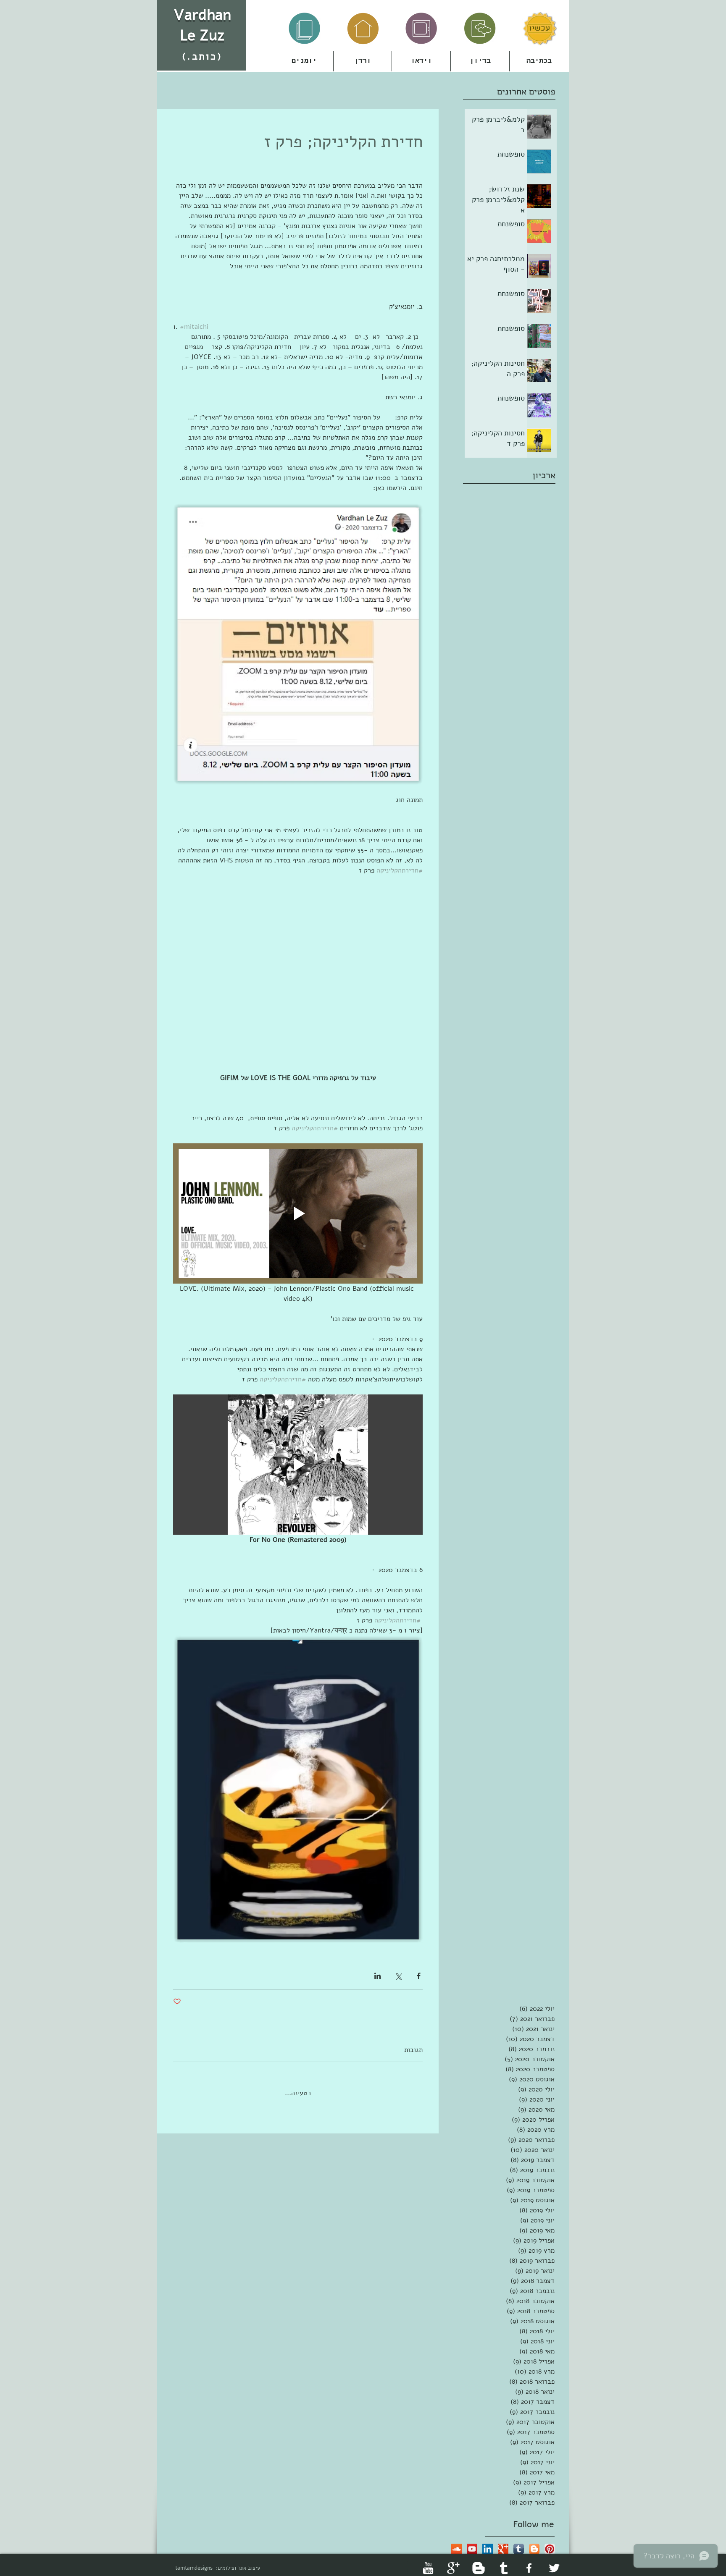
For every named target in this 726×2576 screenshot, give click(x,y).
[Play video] (298, 1213)
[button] (363, 61)
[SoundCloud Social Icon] (456, 2542)
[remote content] (298, 979)
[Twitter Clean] (554, 2561)
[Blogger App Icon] (534, 2542)
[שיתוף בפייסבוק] (419, 1976)
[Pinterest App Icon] (550, 2542)
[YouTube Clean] (428, 2561)
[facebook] (529, 2561)
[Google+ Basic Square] (503, 2542)
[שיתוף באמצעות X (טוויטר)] (398, 1976)
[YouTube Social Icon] (472, 2542)
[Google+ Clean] (453, 2561)
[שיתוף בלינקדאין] (377, 1976)
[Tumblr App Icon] (519, 2542)
